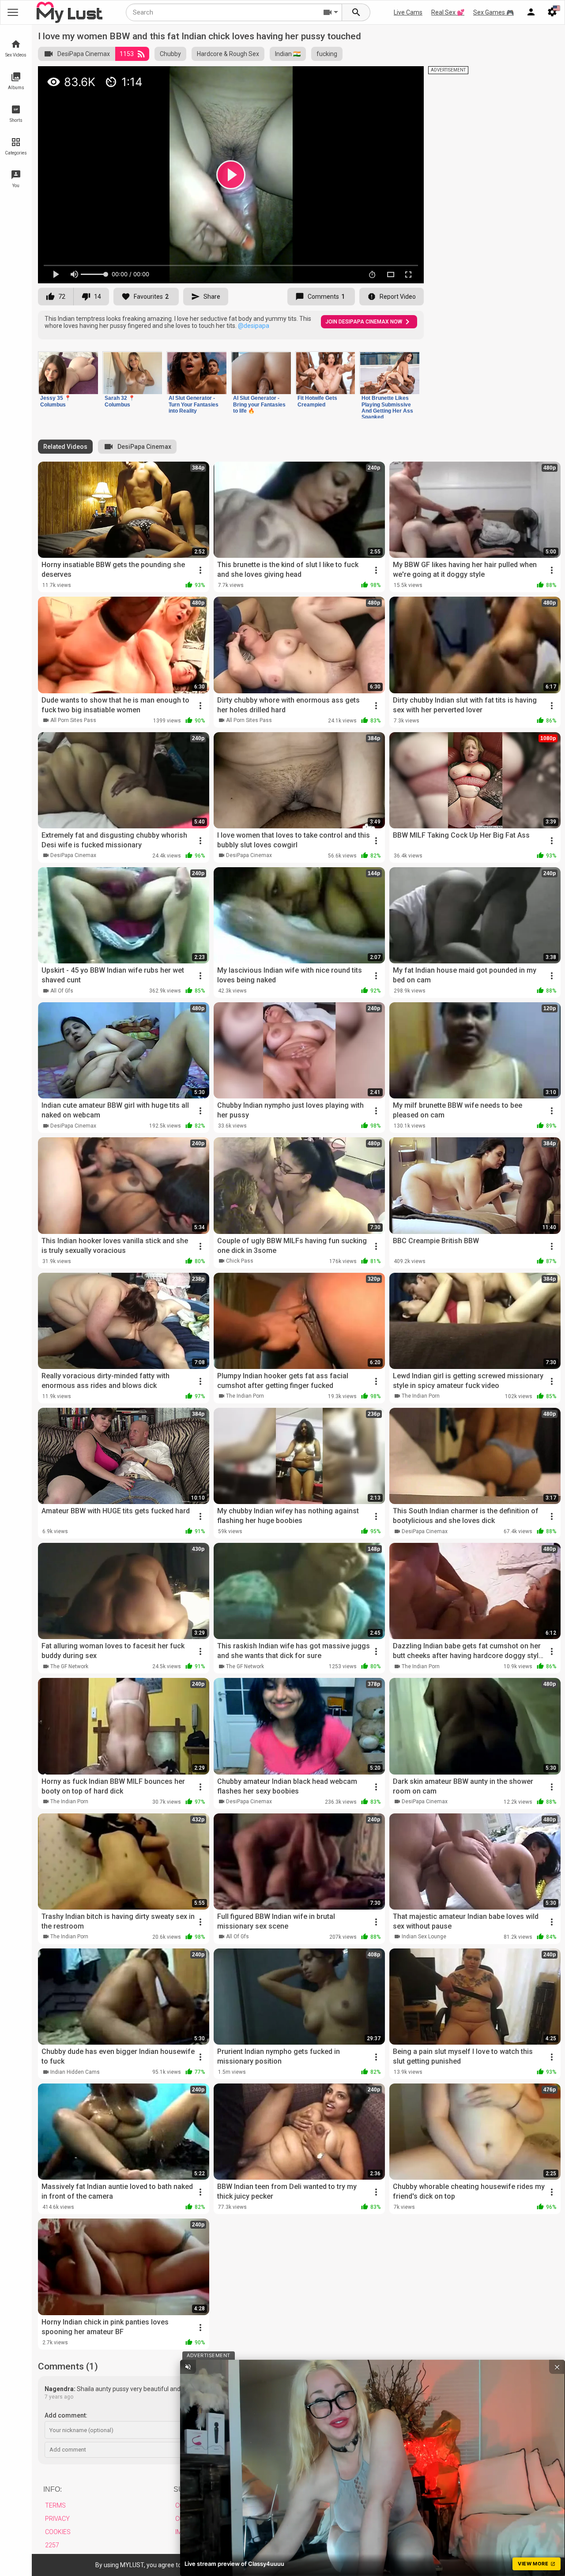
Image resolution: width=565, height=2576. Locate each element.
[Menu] (531, 12)
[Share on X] (407, 77)
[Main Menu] (13, 12)
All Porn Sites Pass (73, 720)
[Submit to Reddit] (388, 77)
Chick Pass (240, 1261)
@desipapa (254, 326)
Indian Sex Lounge (424, 1937)
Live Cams (408, 12)
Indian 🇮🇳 (288, 54)
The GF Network (69, 1666)
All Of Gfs (62, 991)
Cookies (58, 2532)
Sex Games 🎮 (493, 12)
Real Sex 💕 (448, 12)
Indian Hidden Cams (75, 2072)
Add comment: (66, 2415)
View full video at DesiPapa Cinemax (311, 77)
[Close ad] (557, 2367)
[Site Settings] (552, 12)
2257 (52, 2545)
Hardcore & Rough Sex (228, 54)
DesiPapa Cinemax (84, 54)
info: (53, 2489)
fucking (327, 54)
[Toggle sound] (188, 2367)
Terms (55, 2505)
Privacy (57, 2519)
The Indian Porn (245, 1396)
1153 (127, 54)
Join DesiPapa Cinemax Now (364, 322)
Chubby (170, 54)
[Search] (356, 12)
